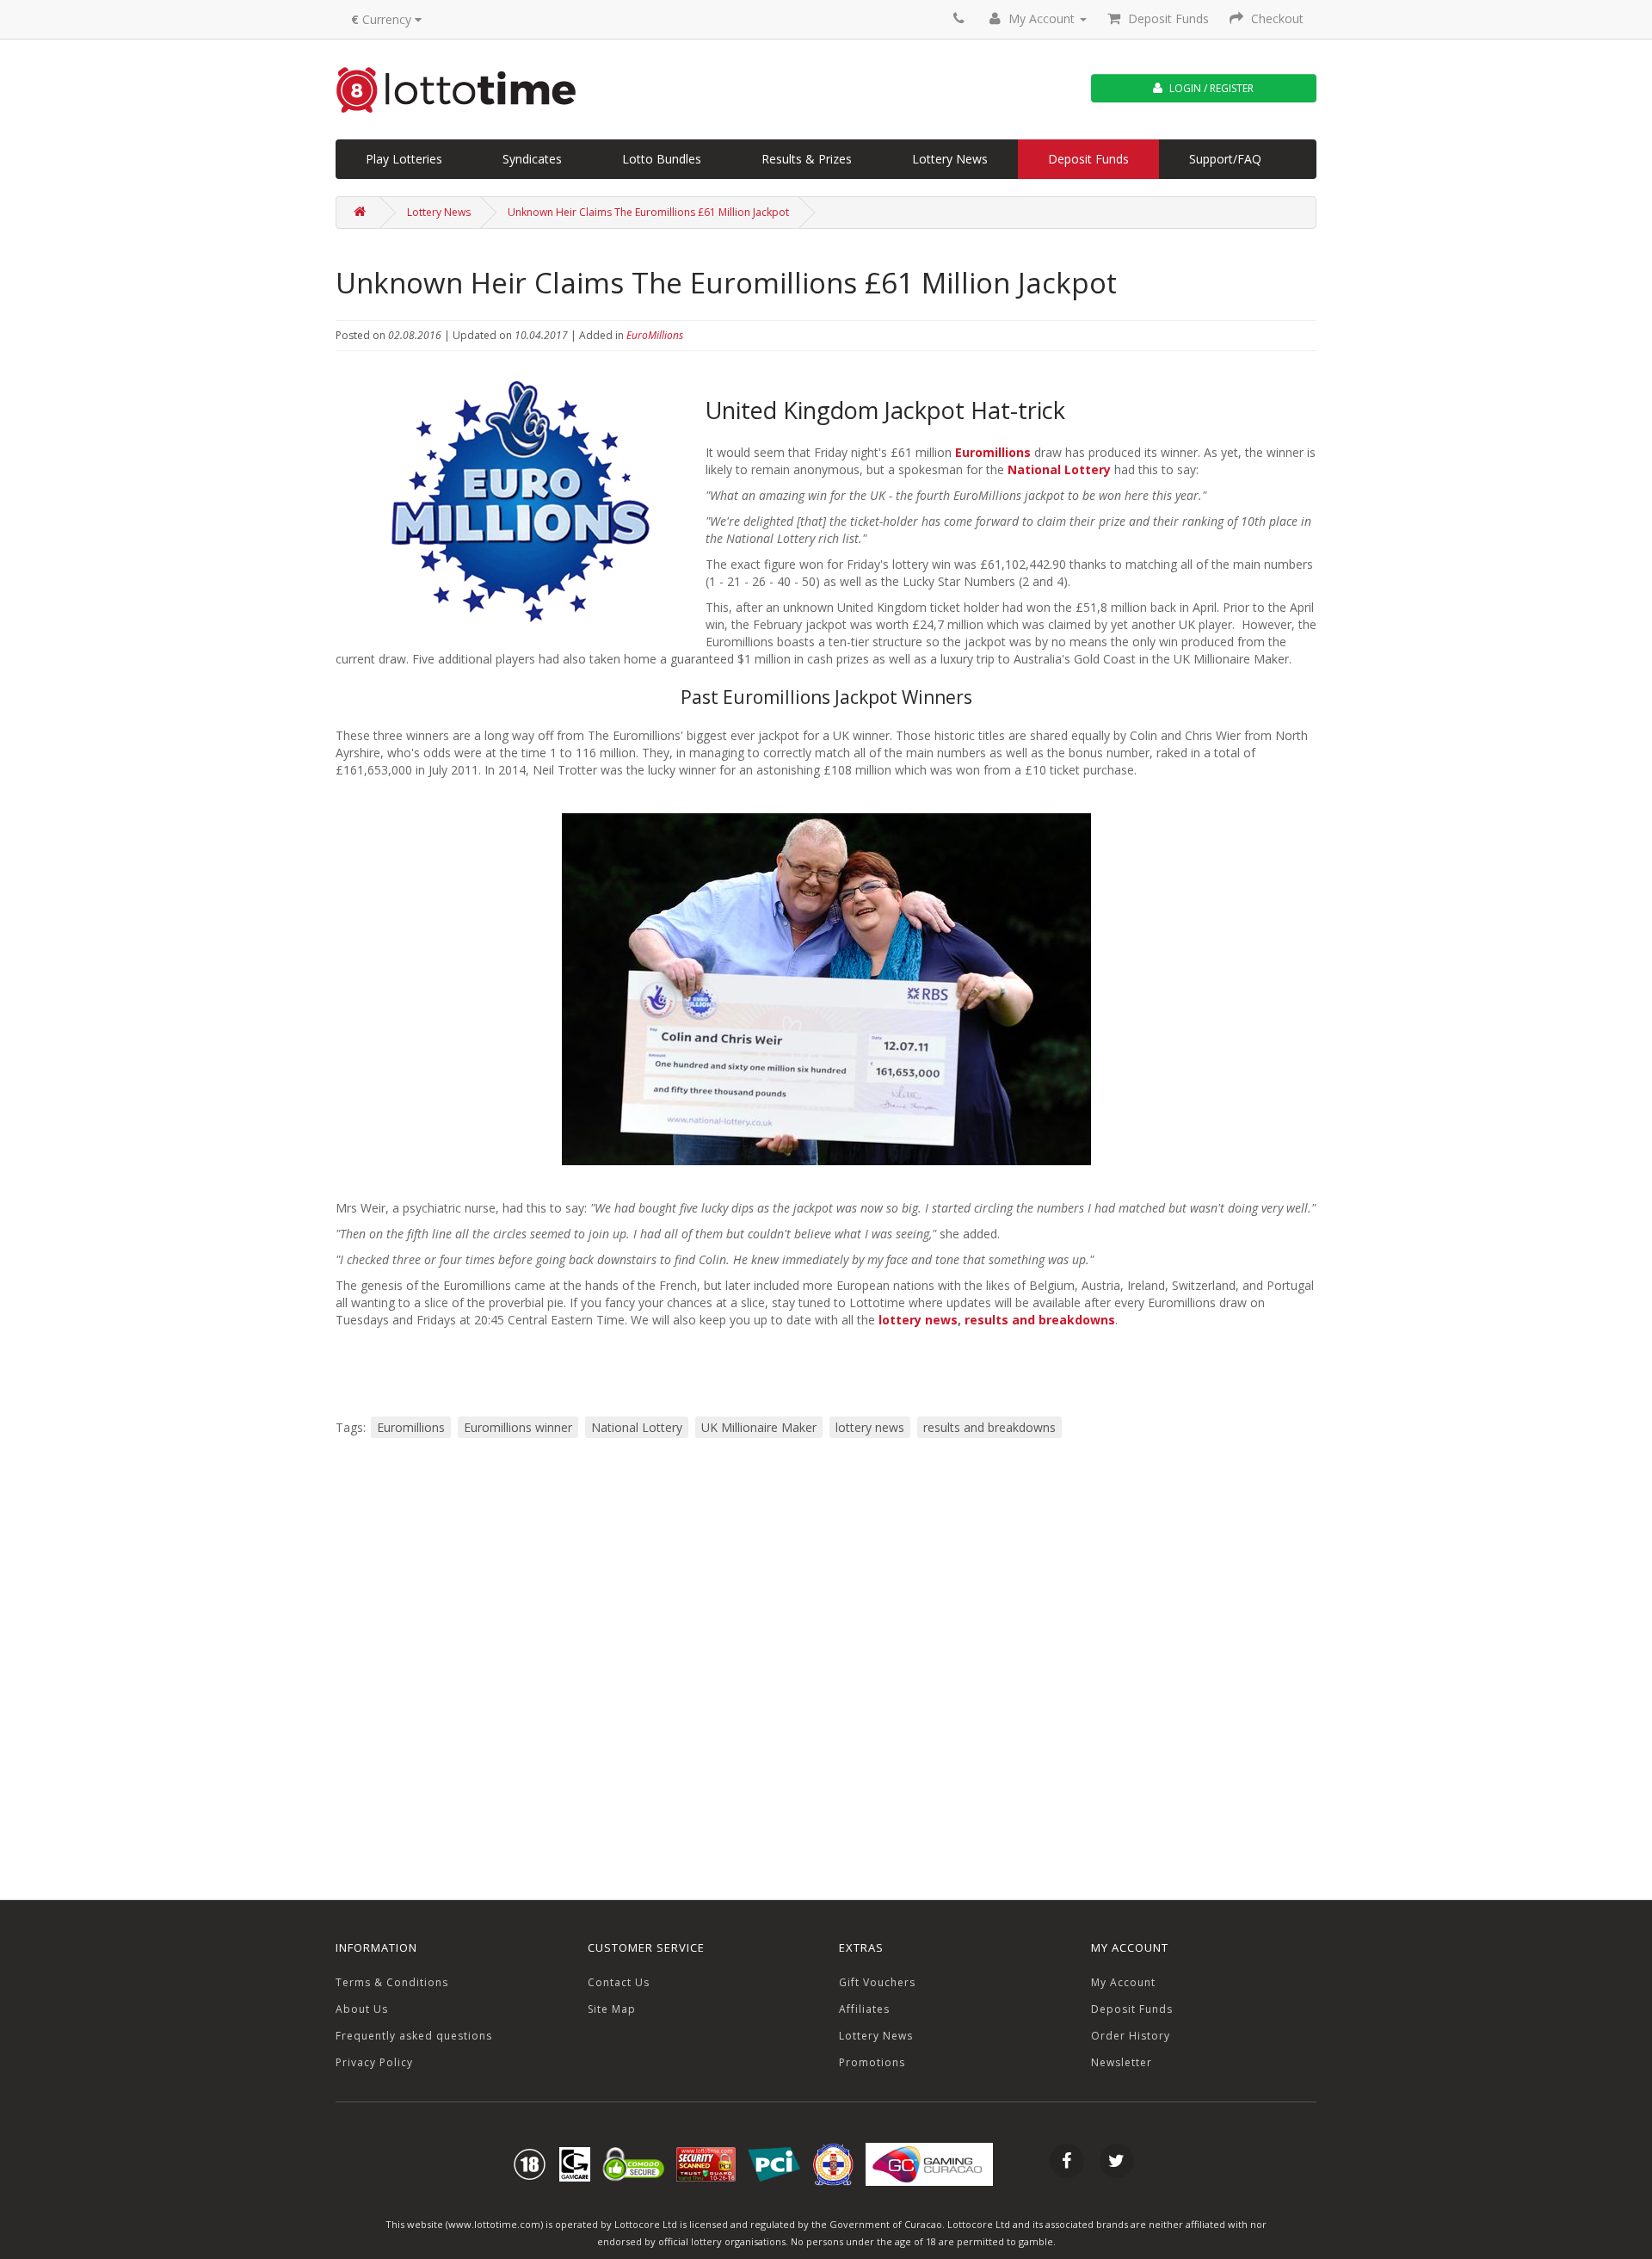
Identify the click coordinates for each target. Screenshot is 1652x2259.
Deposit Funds (1088, 159)
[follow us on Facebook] (1067, 2163)
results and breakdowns (1040, 1320)
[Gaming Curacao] (833, 2163)
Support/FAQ (1225, 159)
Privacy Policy (374, 2062)
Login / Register (1210, 88)
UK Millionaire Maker (759, 1427)
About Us (362, 2009)
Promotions (872, 2062)
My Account (1123, 1982)
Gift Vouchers (877, 1982)
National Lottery (1059, 469)
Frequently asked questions (414, 2036)
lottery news (918, 1320)
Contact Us (619, 1982)
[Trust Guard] (706, 2163)
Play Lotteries (404, 159)
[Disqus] (826, 1668)
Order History (1131, 2036)
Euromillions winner (518, 1427)
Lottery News (950, 159)
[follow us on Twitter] (1117, 2163)
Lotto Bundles (662, 159)
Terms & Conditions (392, 1982)
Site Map (612, 2009)
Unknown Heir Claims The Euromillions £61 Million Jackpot (648, 212)
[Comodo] (633, 2163)
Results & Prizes (807, 159)
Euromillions (993, 452)
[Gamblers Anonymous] (575, 2163)
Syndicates (532, 159)
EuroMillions (655, 335)
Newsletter (1122, 2062)
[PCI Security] (774, 2163)
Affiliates (864, 2009)
